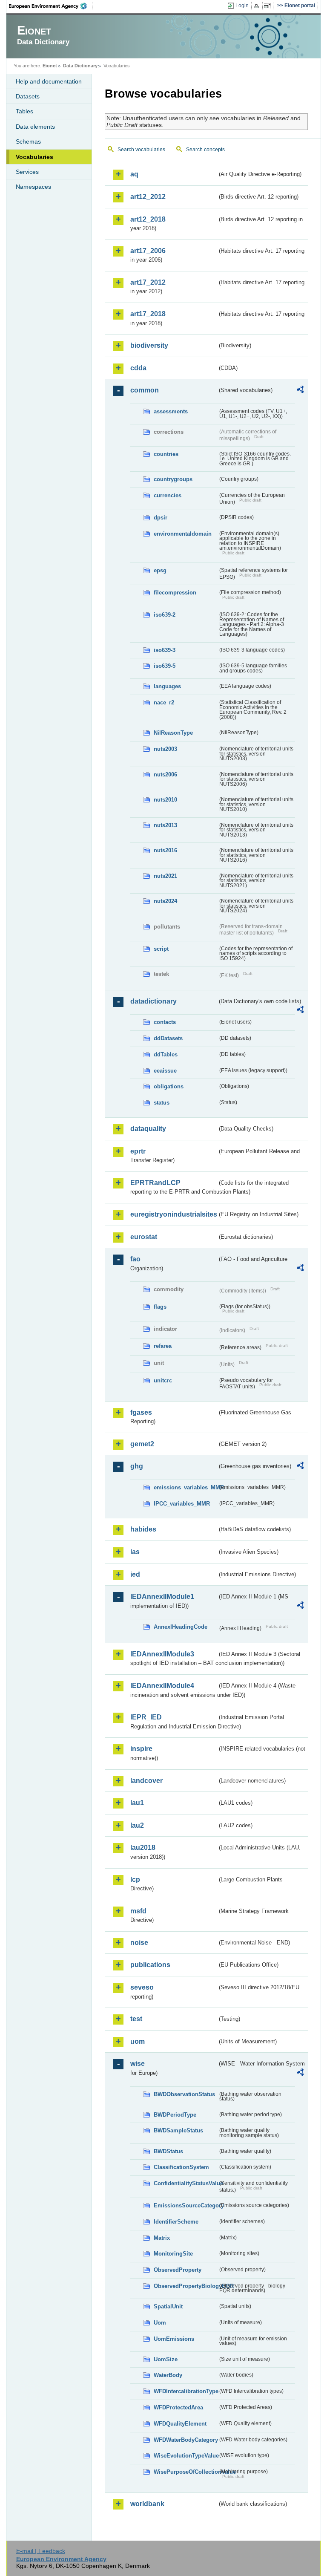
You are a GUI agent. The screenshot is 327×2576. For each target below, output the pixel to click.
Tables (24, 111)
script (161, 949)
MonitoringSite (173, 2254)
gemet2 (142, 1444)
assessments (171, 411)
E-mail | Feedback (41, 2551)
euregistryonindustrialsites (174, 1214)
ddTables (166, 1054)
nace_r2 (164, 702)
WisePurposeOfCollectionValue (186, 2472)
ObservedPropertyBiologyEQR (186, 2286)
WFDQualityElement (180, 2424)
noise (139, 1943)
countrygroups (173, 479)
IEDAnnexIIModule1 (162, 1597)
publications (150, 1965)
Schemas (28, 141)
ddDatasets (168, 1038)
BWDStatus (168, 2151)
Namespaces (33, 187)
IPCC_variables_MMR (182, 1504)
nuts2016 (165, 850)
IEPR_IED (146, 1717)
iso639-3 (165, 650)
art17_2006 (148, 251)
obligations (169, 1086)
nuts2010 (165, 800)
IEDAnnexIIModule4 (162, 1686)
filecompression (175, 593)
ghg (137, 1466)
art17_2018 (148, 314)
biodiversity (149, 345)
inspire (141, 1749)
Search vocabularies (141, 150)
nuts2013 (165, 825)
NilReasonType (173, 733)
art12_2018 (148, 219)
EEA (51, 6)
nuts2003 (165, 749)
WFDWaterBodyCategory (186, 2440)
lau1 (137, 1803)
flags (160, 1307)
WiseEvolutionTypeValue (186, 2456)
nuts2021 (165, 876)
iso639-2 (165, 615)
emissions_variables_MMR (186, 1487)
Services (27, 172)
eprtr (138, 1151)
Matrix (162, 2238)
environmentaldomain (183, 534)
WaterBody (168, 2375)
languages (167, 686)
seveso (142, 1987)
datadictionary (153, 1001)
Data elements (35, 127)
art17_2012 (148, 282)
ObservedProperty (178, 2270)
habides (143, 1529)
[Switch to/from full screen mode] (269, 6)
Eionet (50, 66)
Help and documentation (49, 81)
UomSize (166, 2359)
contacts (165, 1022)
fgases (141, 1412)
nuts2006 (165, 775)
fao (135, 1259)
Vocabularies (34, 157)
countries (166, 454)
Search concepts (205, 150)
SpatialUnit (168, 2306)
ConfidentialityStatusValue (186, 2183)
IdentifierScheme (176, 2222)
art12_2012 (148, 197)
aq (134, 174)
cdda (138, 368)
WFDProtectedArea (178, 2407)
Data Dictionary (80, 66)
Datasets (28, 96)
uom (138, 2041)
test (136, 2019)
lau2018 (143, 1848)
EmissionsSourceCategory (186, 2205)
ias (135, 1552)
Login (242, 6)
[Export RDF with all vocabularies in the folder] (300, 391)
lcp (135, 1879)
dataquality (148, 1129)
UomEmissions (174, 2339)
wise (138, 2064)
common (145, 390)
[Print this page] (258, 6)
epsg (160, 570)
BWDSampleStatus (178, 2130)
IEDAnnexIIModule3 (162, 1654)
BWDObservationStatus (184, 2094)
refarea (163, 1346)
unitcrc (163, 1380)
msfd (138, 1911)
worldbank (147, 2504)
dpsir (161, 518)
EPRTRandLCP (155, 1183)
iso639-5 (165, 666)
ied (135, 1574)
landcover (146, 1781)
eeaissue (165, 1071)
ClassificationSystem (181, 2167)
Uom (160, 2323)
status (162, 1103)
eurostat (144, 1237)
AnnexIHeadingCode (181, 1627)
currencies (168, 495)
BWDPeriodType (175, 2115)
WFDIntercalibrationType (186, 2391)
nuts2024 (165, 901)
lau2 (137, 1825)
